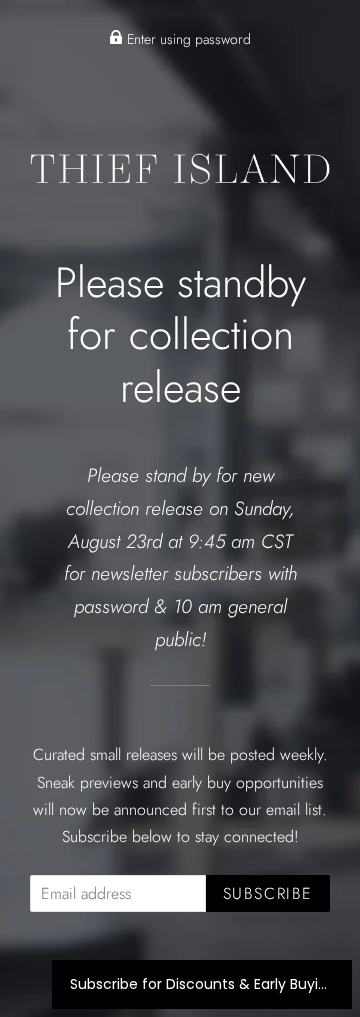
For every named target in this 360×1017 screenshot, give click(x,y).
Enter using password (187, 39)
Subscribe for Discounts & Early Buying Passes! (202, 984)
